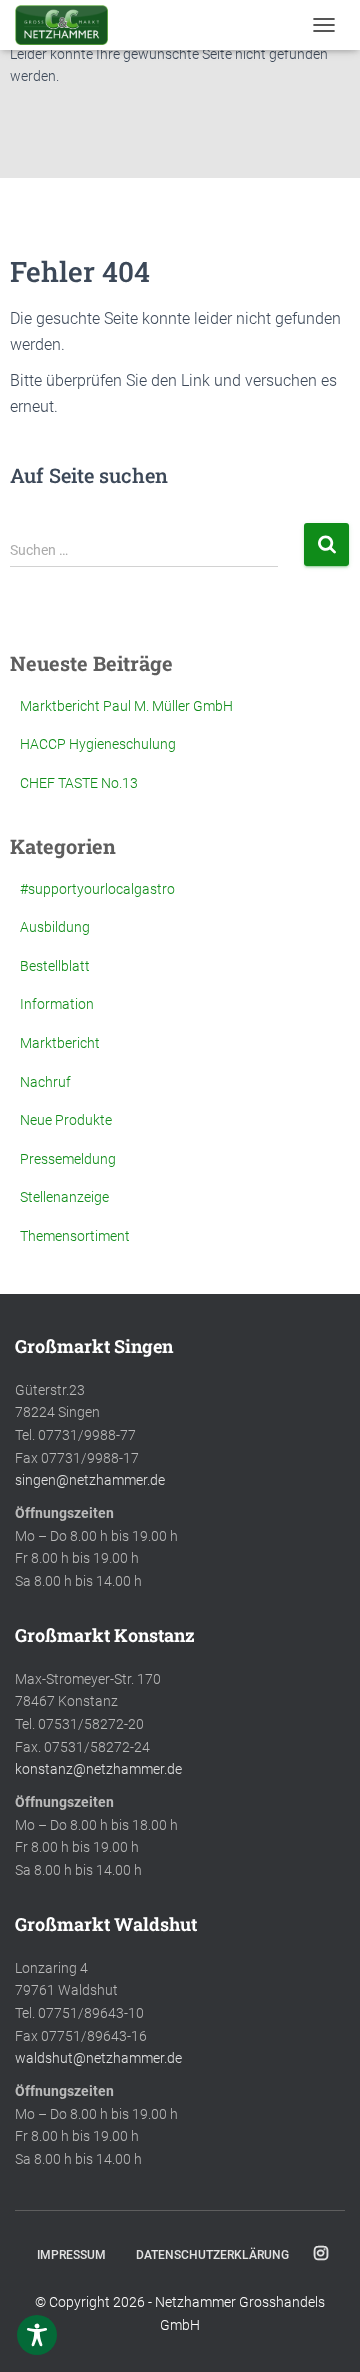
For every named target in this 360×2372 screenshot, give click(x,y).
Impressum (71, 2255)
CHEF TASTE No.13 (79, 783)
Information (57, 1004)
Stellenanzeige (64, 1197)
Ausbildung (55, 927)
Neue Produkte (66, 1120)
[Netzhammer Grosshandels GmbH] (69, 25)
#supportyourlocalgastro (97, 889)
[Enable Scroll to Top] (320, 2332)
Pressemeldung (68, 1159)
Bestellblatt (55, 966)
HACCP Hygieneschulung (98, 744)
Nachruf (45, 1082)
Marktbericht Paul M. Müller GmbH (126, 706)
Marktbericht (60, 1043)
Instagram (321, 2254)
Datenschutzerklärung (212, 2255)
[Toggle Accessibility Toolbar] (37, 2335)
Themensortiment (75, 1236)
